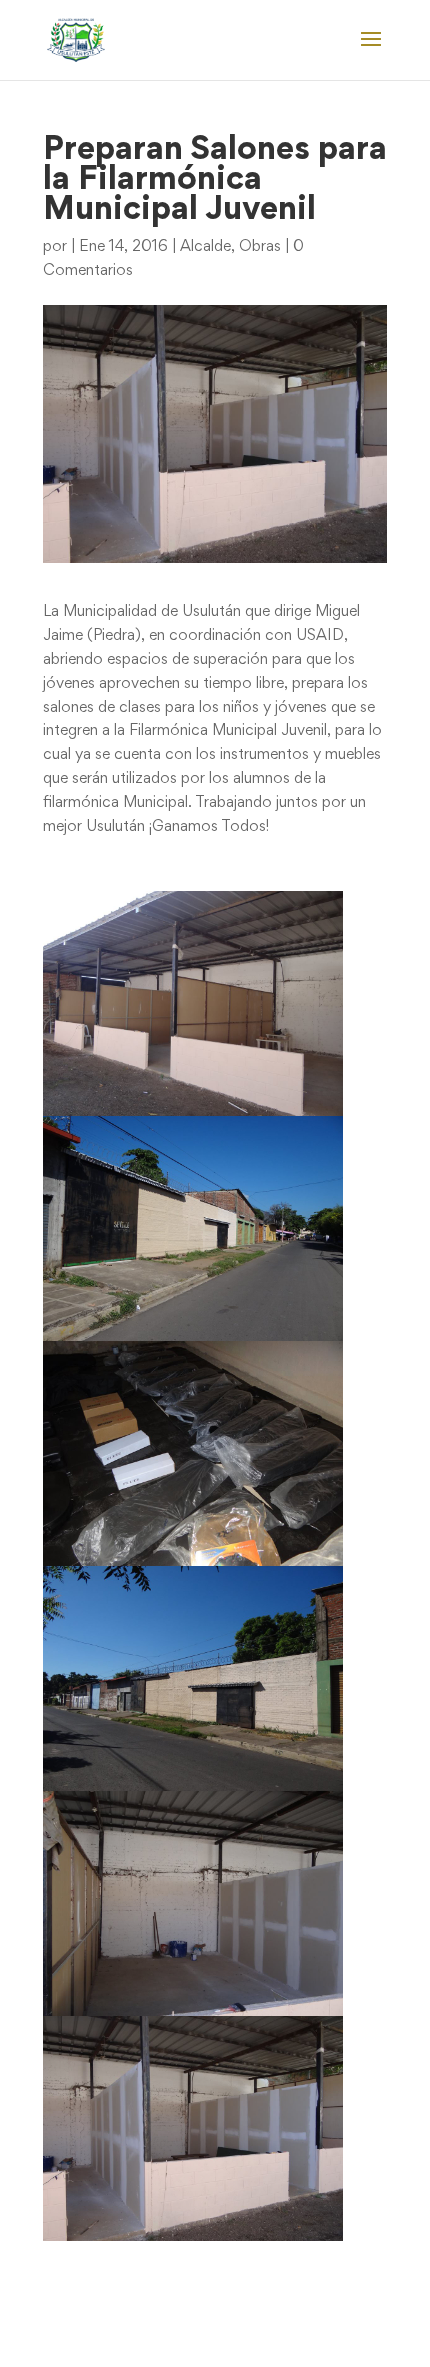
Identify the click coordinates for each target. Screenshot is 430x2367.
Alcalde (205, 247)
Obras (260, 247)
